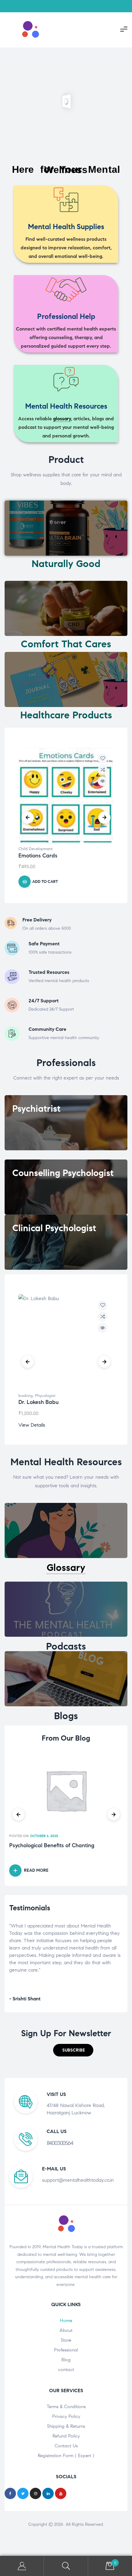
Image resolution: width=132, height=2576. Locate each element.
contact (66, 2370)
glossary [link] (62, 419)
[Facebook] (10, 2493)
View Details (32, 1425)
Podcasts (66, 1646)
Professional (66, 2350)
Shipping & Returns (66, 2426)
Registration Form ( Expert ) (66, 2456)
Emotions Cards (38, 856)
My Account (22, 2566)
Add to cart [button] (45, 882)
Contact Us (66, 2446)
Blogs (66, 1716)
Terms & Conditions (66, 2407)
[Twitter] (23, 2493)
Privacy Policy (66, 2416)
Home (66, 2321)
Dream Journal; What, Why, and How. (56, 1846)
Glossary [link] (66, 1568)
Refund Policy (66, 2436)
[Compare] (103, 770)
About (66, 2330)
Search (66, 2566)
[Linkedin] (48, 2493)
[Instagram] (35, 2493)
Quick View (103, 781)
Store (66, 2340)
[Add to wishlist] (103, 758)
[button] (73, 2050)
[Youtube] (61, 2493)
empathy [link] (59, 1933)
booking (26, 1396)
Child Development (35, 849)
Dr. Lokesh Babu (39, 1402)
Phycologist (45, 1396)
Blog (66, 2360)
